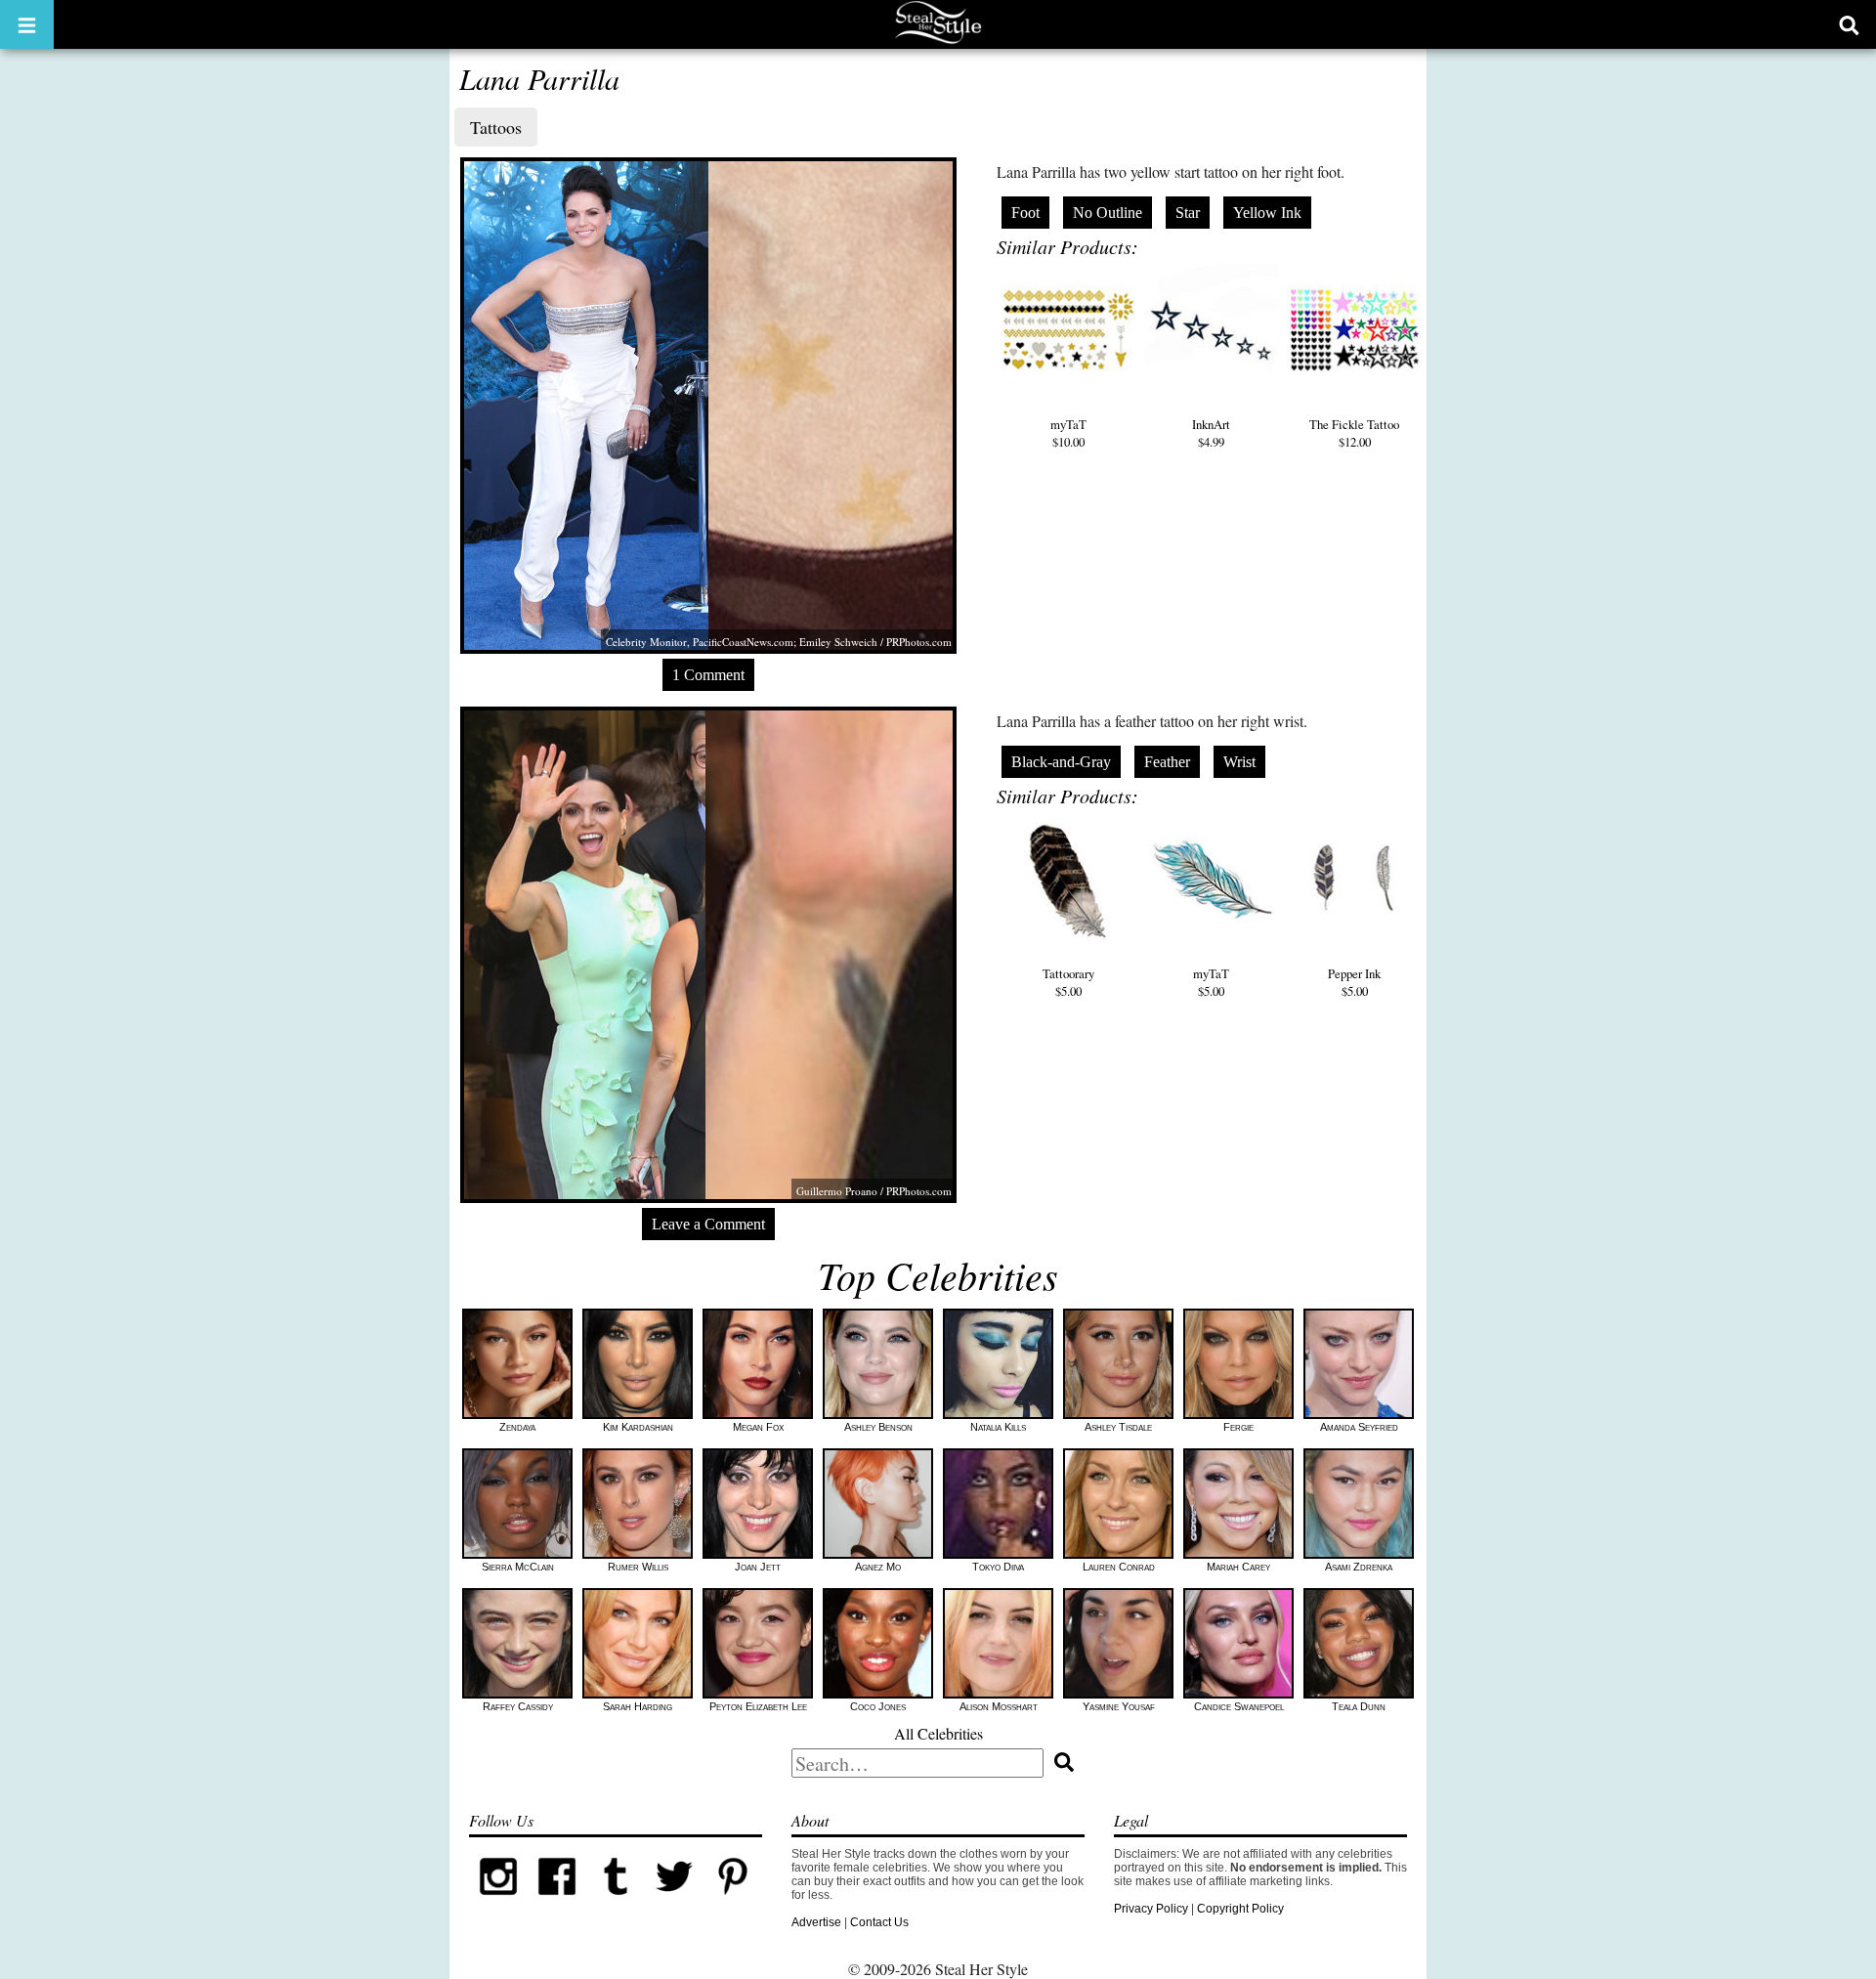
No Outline (1108, 213)
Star (1188, 213)
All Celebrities (938, 1733)
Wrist (1239, 762)
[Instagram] (498, 1902)
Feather (1167, 762)
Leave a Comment (708, 1224)
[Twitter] (674, 1902)
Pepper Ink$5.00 (1354, 982)
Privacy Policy (1151, 1909)
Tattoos (496, 127)
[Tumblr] (616, 1902)
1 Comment (708, 675)
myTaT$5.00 (1211, 982)
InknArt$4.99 (1211, 433)
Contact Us (879, 1922)
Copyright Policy (1240, 1909)
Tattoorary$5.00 (1068, 982)
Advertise (816, 1922)
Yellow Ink (1267, 213)
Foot (1025, 213)
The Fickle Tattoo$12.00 (1354, 433)
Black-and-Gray (1061, 762)
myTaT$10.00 (1068, 433)
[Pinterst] (733, 1902)
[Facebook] (557, 1902)
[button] (27, 24)
